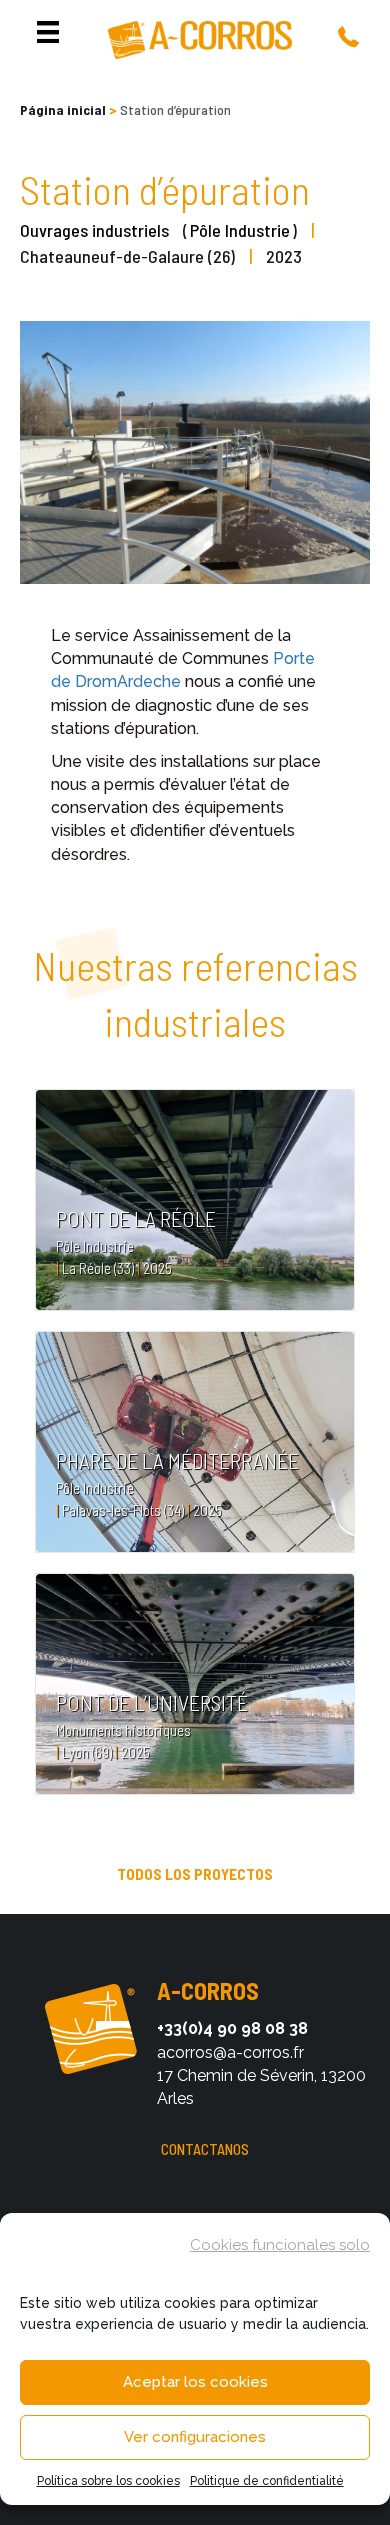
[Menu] (48, 32)
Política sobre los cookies (108, 2481)
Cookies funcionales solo (280, 2245)
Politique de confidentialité (267, 2481)
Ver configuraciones (195, 2437)
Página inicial (63, 109)
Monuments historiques (123, 1730)
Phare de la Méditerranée (177, 1460)
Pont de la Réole (136, 1218)
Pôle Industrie (240, 230)
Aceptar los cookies (195, 2382)
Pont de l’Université (152, 1702)
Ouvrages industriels (94, 230)
